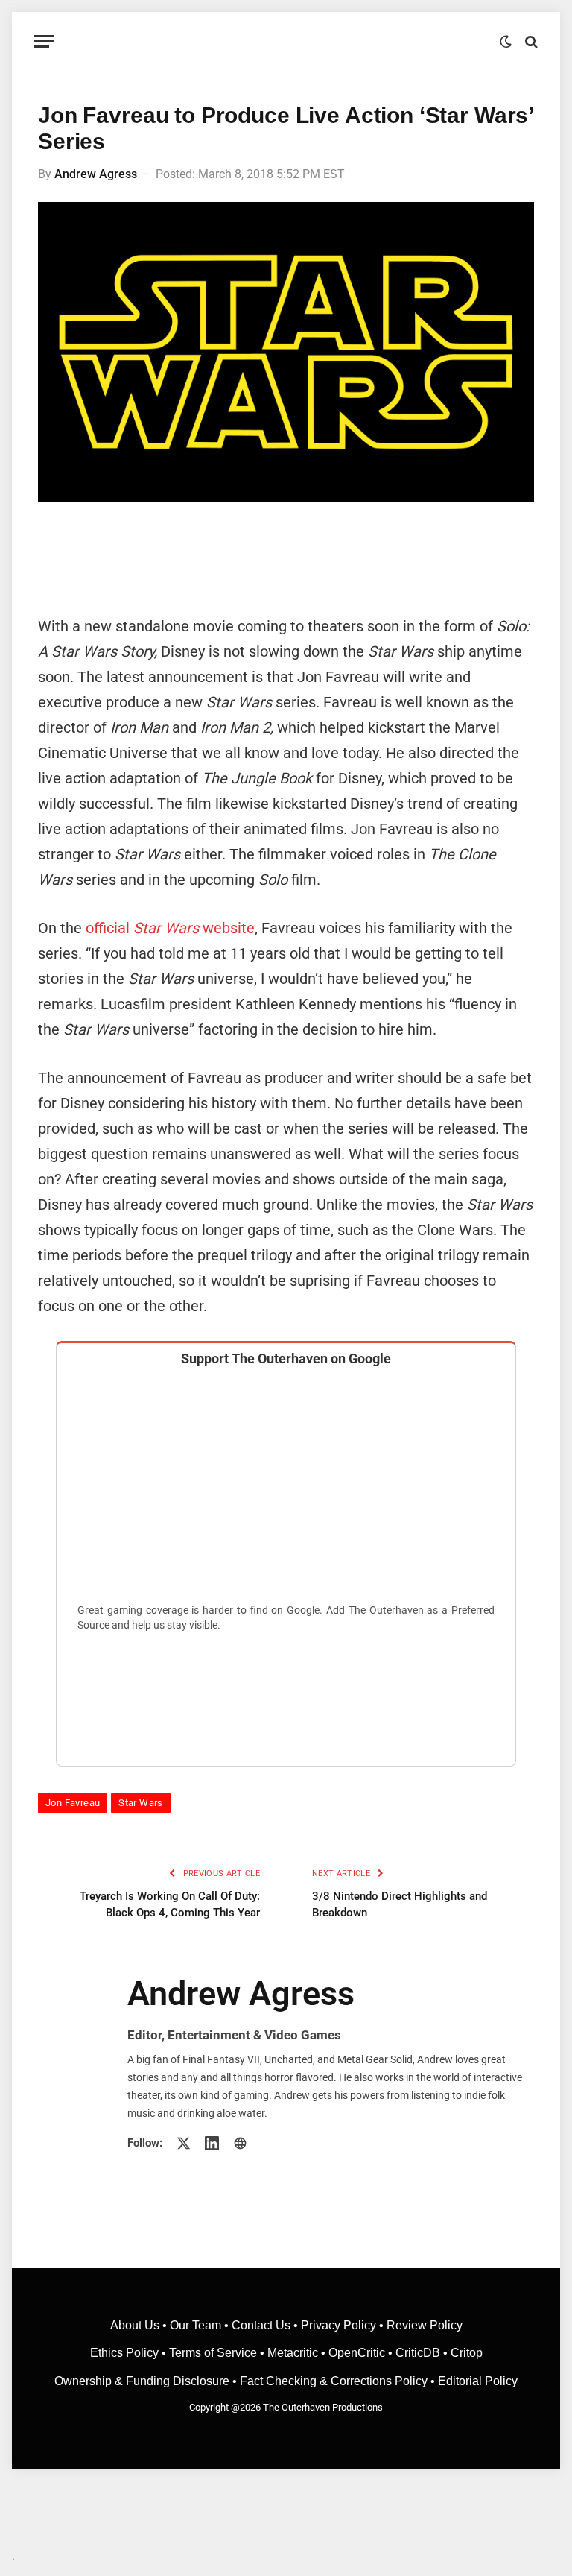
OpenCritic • (362, 2353)
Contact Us (261, 2325)
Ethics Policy (126, 2353)
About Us (136, 2325)
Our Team (196, 2325)
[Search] (530, 41)
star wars (141, 1803)
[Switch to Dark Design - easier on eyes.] (506, 42)
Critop (467, 2353)
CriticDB (418, 2353)
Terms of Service (213, 2353)
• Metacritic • (293, 2353)
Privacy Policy (339, 2325)
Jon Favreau (73, 1803)
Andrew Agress (96, 174)
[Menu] (44, 41)
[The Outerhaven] (286, 41)
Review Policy (425, 2325)
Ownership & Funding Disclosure (143, 2381)
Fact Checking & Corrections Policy (334, 2381)
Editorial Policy (478, 2381)
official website (170, 928)
